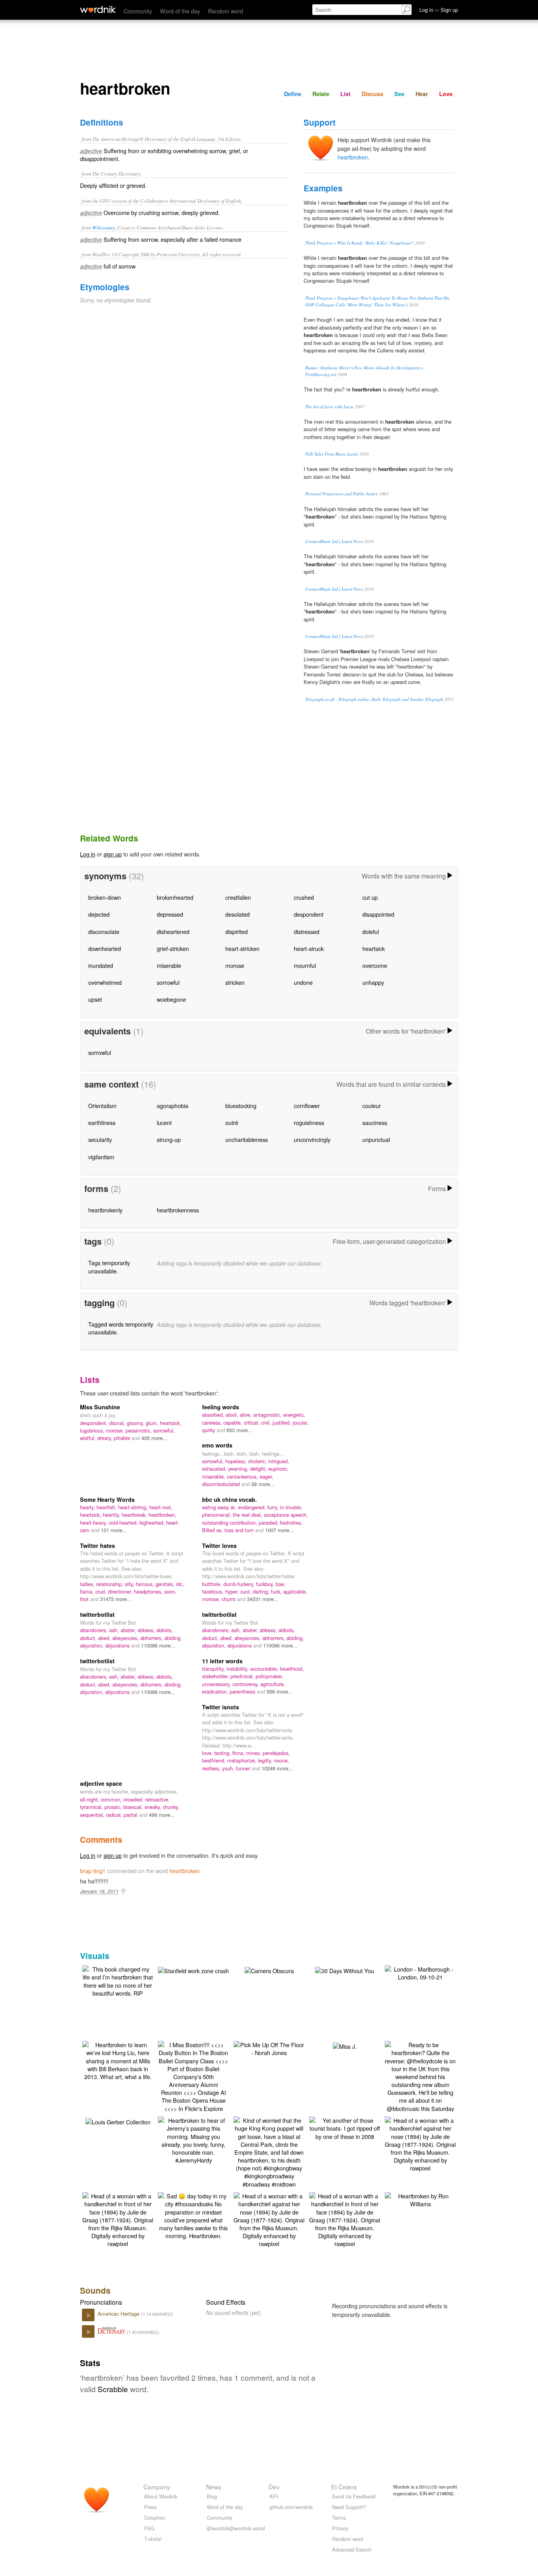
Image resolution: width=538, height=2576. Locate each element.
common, (112, 1799)
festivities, (291, 1522)
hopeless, (237, 1461)
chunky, (171, 1807)
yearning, (239, 1469)
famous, (146, 1584)
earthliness (102, 1122)
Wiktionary (104, 227)
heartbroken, (162, 1515)
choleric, (258, 1461)
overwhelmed (105, 982)
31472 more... (116, 1599)
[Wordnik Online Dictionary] (98, 9)
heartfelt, (107, 1507)
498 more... (162, 1815)
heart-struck (309, 948)
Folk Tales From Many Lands (332, 454)
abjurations (118, 1645)
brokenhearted (175, 897)
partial (131, 1815)
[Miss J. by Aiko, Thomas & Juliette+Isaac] (345, 2045)
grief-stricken (173, 948)
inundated (101, 965)
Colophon (155, 2518)
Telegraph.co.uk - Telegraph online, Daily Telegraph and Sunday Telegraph (374, 699)
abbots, (165, 1630)
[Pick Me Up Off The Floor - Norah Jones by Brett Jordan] (269, 2048)
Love (446, 94)
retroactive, (157, 1799)
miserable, (214, 1476)
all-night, (90, 1799)
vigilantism (101, 1157)
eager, (266, 1476)
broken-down (105, 897)
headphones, (149, 1591)
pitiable (123, 1438)
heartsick (374, 948)
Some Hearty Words (107, 1499)
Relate (321, 94)
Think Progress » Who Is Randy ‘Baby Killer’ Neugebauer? (360, 243)
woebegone (171, 999)
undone (303, 982)
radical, (115, 1815)
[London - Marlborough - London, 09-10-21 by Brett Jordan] (420, 1972)
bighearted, (153, 1522)
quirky (209, 1430)
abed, (105, 1638)
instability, (238, 1669)
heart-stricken (242, 948)
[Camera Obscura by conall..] (269, 1969)
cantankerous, (243, 1476)
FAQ (149, 2528)
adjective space (101, 1783)
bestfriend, (215, 1760)
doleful (371, 931)
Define (293, 94)
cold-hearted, (124, 1522)
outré (232, 1122)
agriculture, (273, 1684)
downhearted (105, 948)
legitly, (266, 1760)
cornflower (307, 1105)
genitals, (166, 1584)
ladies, (88, 1584)
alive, (247, 1415)
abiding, (173, 1638)
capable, (234, 1422)
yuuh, (229, 1768)
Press (150, 2507)
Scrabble (113, 2389)
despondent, (95, 1423)
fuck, (277, 1591)
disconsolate (104, 931)
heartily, (112, 1515)
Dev (274, 2487)
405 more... (154, 1438)
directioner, (121, 1591)
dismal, (118, 1423)
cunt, (247, 1591)
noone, (281, 1760)
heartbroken (353, 157)
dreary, (106, 1438)
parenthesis (243, 1691)
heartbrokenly (105, 1210)
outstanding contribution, (230, 1522)
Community (138, 11)
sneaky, (154, 1807)
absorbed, (214, 1415)
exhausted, (215, 1469)
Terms (339, 2518)
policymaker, (269, 1676)
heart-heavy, (94, 1522)
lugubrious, (93, 1430)
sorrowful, (164, 1430)
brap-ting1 (93, 1871)
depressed (170, 914)
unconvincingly (312, 1139)
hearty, (88, 1507)
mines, (254, 1753)
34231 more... (263, 1599)
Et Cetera (344, 2487)
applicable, (295, 1591)
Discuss (372, 94)
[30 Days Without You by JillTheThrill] (345, 1969)
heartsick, (171, 1423)
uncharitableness (247, 1139)
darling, (262, 1591)
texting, (223, 1753)
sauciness (375, 1122)
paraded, (269, 1522)
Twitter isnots (221, 1707)
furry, (274, 1507)
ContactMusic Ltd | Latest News (334, 541)
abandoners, (95, 1630)
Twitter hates (97, 1546)
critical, (252, 1422)
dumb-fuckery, (240, 1584)
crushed (304, 897)
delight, (259, 1469)
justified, (283, 1422)
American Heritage (119, 2314)
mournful (305, 965)
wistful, (89, 1438)
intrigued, (279, 1461)
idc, (180, 1584)
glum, (153, 1423)
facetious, (214, 1591)
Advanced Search (352, 2549)
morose (235, 965)
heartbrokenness (178, 1210)
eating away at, (220, 1507)
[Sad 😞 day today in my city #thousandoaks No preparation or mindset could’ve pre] (193, 2215)
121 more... (114, 1530)
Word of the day (180, 11)
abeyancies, (126, 1638)
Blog (212, 2496)
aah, (115, 1630)
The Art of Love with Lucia (329, 407)
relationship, (110, 1584)
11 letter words (222, 1661)
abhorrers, (152, 1638)
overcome (375, 965)
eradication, (216, 1691)
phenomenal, (217, 1515)
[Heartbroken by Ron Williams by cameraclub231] (420, 2199)
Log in (88, 854)
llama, (88, 1591)
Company (157, 2487)
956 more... (280, 1691)
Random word (225, 11)
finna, (239, 1753)
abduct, (89, 1638)
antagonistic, (268, 1415)
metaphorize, (243, 1760)
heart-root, (161, 1507)
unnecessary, (217, 1684)
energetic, (294, 1415)
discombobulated (222, 1484)
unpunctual (376, 1139)
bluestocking (241, 1105)
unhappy (373, 982)
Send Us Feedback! (354, 2496)
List (345, 94)
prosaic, (114, 1807)
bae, (281, 1584)
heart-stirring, (134, 1507)
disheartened (173, 931)
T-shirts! (153, 2539)
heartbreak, (135, 1515)
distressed (307, 931)
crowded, (134, 1799)
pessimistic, (139, 1430)
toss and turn (240, 1530)
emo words (217, 1445)
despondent (309, 914)
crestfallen (238, 897)
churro (229, 1599)
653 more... (239, 1430)
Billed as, (213, 1530)
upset (95, 999)
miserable (169, 965)
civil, (267, 1422)
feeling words (221, 1407)
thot (85, 1599)
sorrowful (168, 982)
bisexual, (134, 1807)
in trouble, (291, 1507)
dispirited (237, 931)
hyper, (233, 1591)
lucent (164, 1122)
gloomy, (136, 1423)
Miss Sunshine (100, 1407)
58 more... (263, 1484)
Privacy (340, 2528)
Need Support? (349, 2507)
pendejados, (276, 1753)
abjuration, (93, 1645)
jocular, (301, 1422)
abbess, (147, 1630)
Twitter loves (219, 1546)
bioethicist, (292, 1669)
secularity (100, 1139)
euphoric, (278, 1469)
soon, (170, 1591)
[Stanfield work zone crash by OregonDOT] (193, 1969)
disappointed (378, 914)
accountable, (265, 1669)
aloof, (233, 1415)
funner (244, 1768)
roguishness (309, 1122)
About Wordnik (161, 2496)
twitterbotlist (97, 1614)
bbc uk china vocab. (229, 1499)
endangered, (253, 1507)
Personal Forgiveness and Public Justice (342, 494)
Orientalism (102, 1105)
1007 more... (279, 1530)
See (399, 94)
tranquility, (214, 1669)
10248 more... (277, 1768)
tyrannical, (92, 1807)
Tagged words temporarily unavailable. (121, 1328)
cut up (370, 897)
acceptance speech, (286, 1515)
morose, (116, 1430)
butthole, (213, 1584)
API (274, 2496)
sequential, (93, 1815)
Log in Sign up (439, 10)
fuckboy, (266, 1584)
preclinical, (243, 1676)
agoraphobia (173, 1105)
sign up (113, 854)
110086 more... (158, 1645)
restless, (212, 1768)
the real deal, (248, 1515)
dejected (99, 914)
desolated (237, 914)
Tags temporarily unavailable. (109, 1267)
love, (208, 1753)
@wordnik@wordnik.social (236, 2528)
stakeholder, (216, 1676)
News (214, 2487)
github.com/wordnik (291, 2507)
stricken (235, 982)
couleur (372, 1105)
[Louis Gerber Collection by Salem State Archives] (118, 2121)
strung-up (169, 1139)
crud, (102, 1591)
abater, (129, 1630)
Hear (422, 94)
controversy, (246, 1684)
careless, (213, 1422)
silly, (130, 1584)
